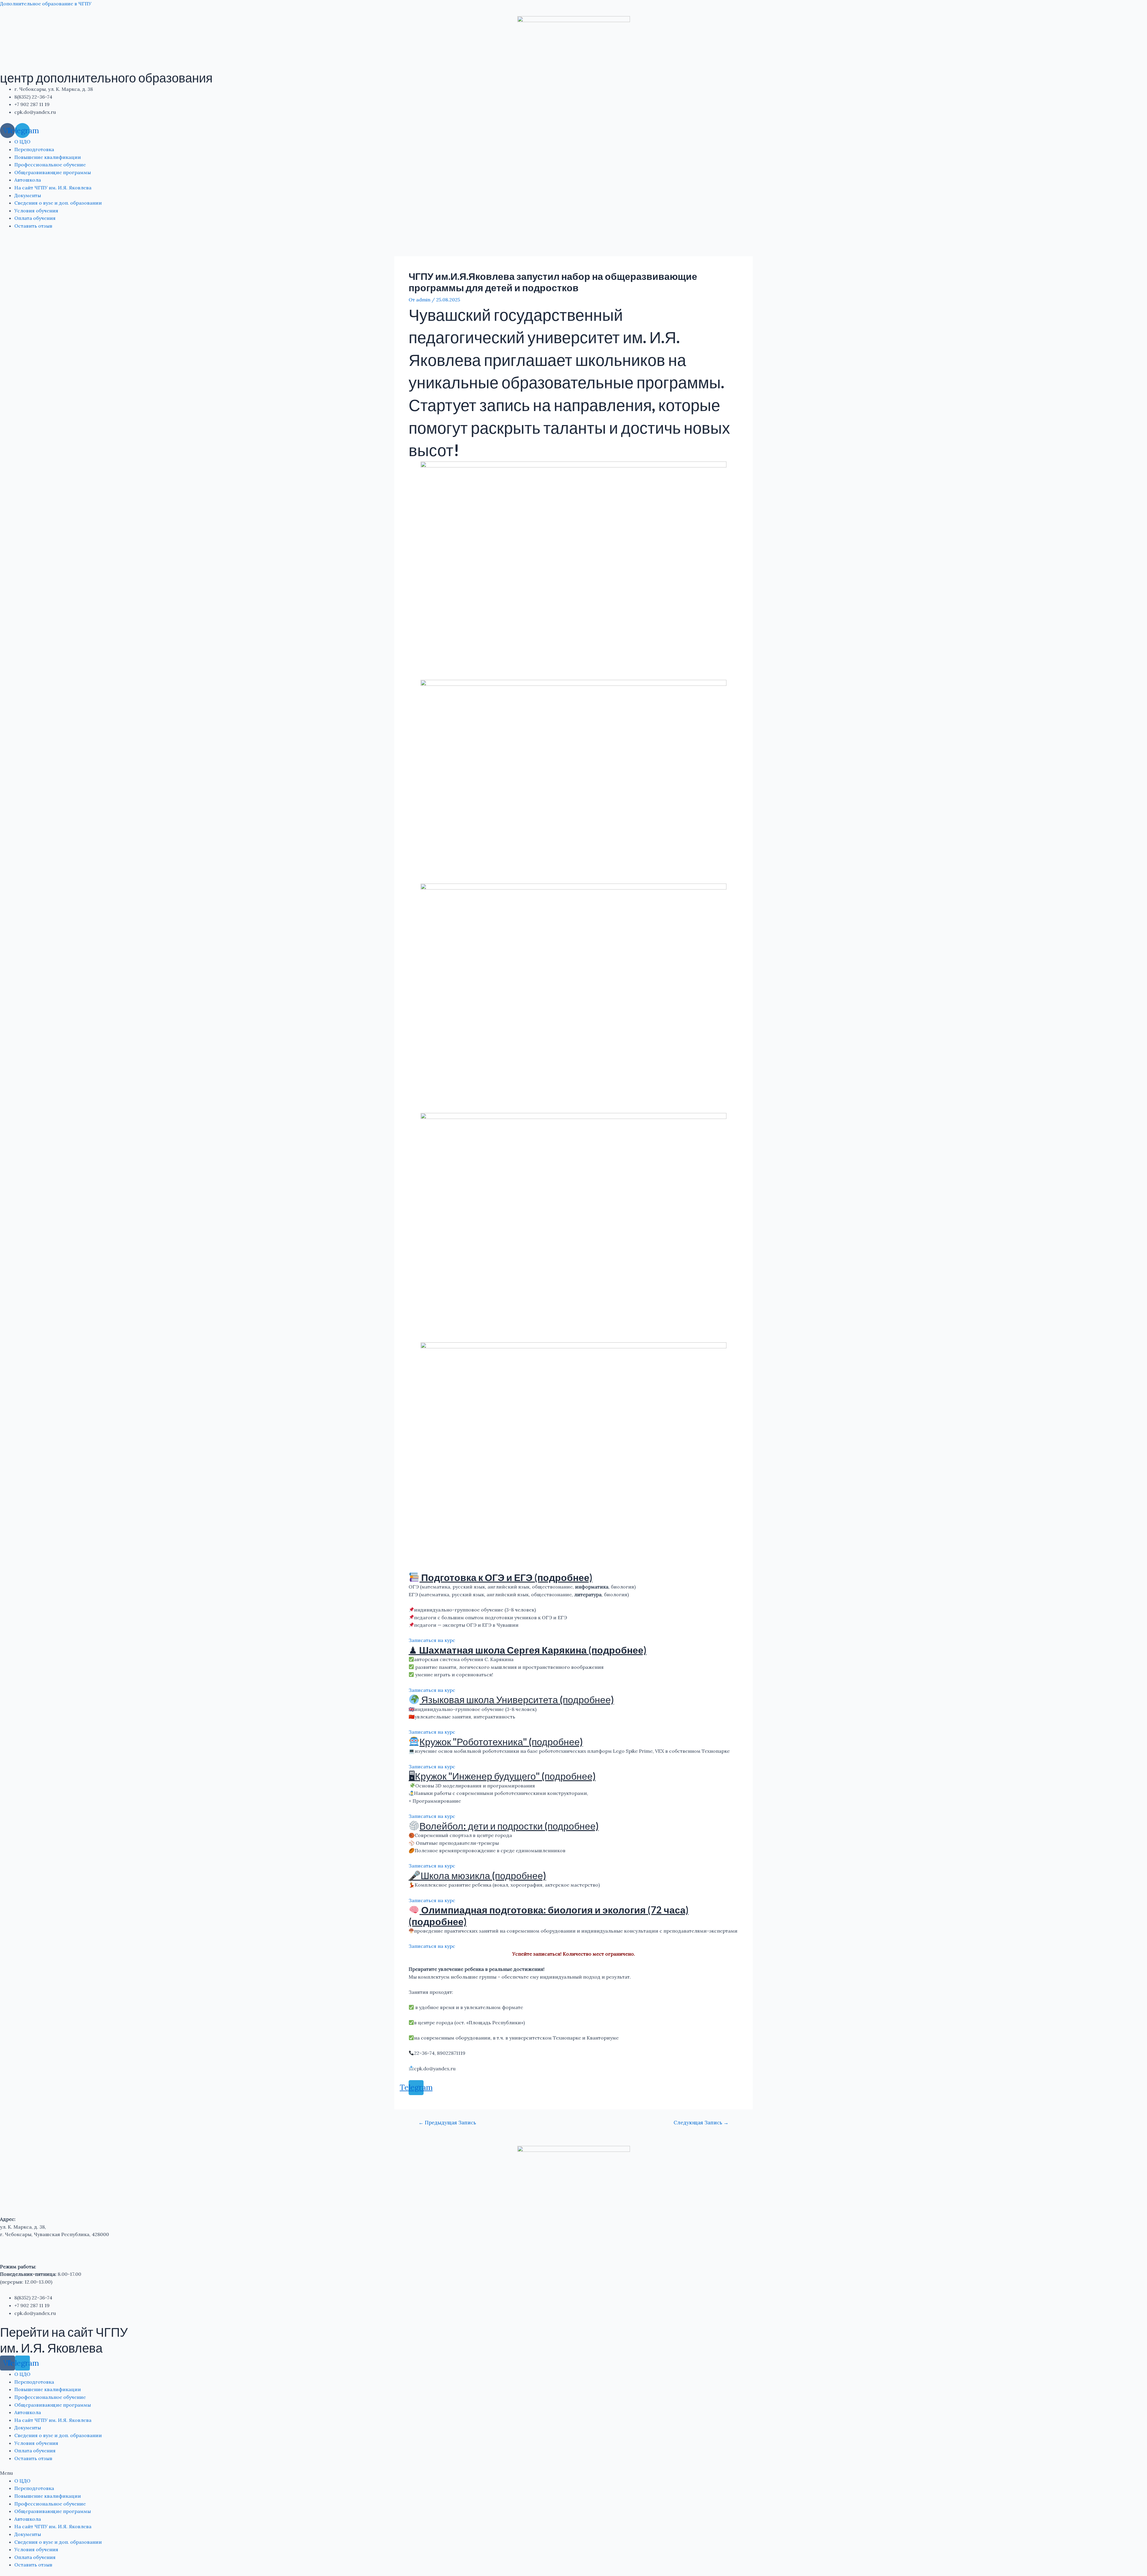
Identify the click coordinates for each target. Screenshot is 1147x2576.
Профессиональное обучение (50, 165)
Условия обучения (36, 211)
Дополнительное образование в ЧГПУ (46, 4)
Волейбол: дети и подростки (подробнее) (509, 1826)
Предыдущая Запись (447, 2123)
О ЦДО (22, 142)
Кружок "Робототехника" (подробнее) (501, 1742)
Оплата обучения (35, 218)
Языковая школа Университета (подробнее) (517, 1699)
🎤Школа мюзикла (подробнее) (477, 1875)
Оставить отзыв (33, 226)
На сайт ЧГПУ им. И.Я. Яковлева (53, 188)
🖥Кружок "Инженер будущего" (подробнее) (502, 1776)
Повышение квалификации (48, 157)
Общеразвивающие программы (53, 172)
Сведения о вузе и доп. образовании (58, 203)
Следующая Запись (701, 2123)
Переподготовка (34, 149)
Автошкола (28, 180)
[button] (573, 2473)
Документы (28, 195)
